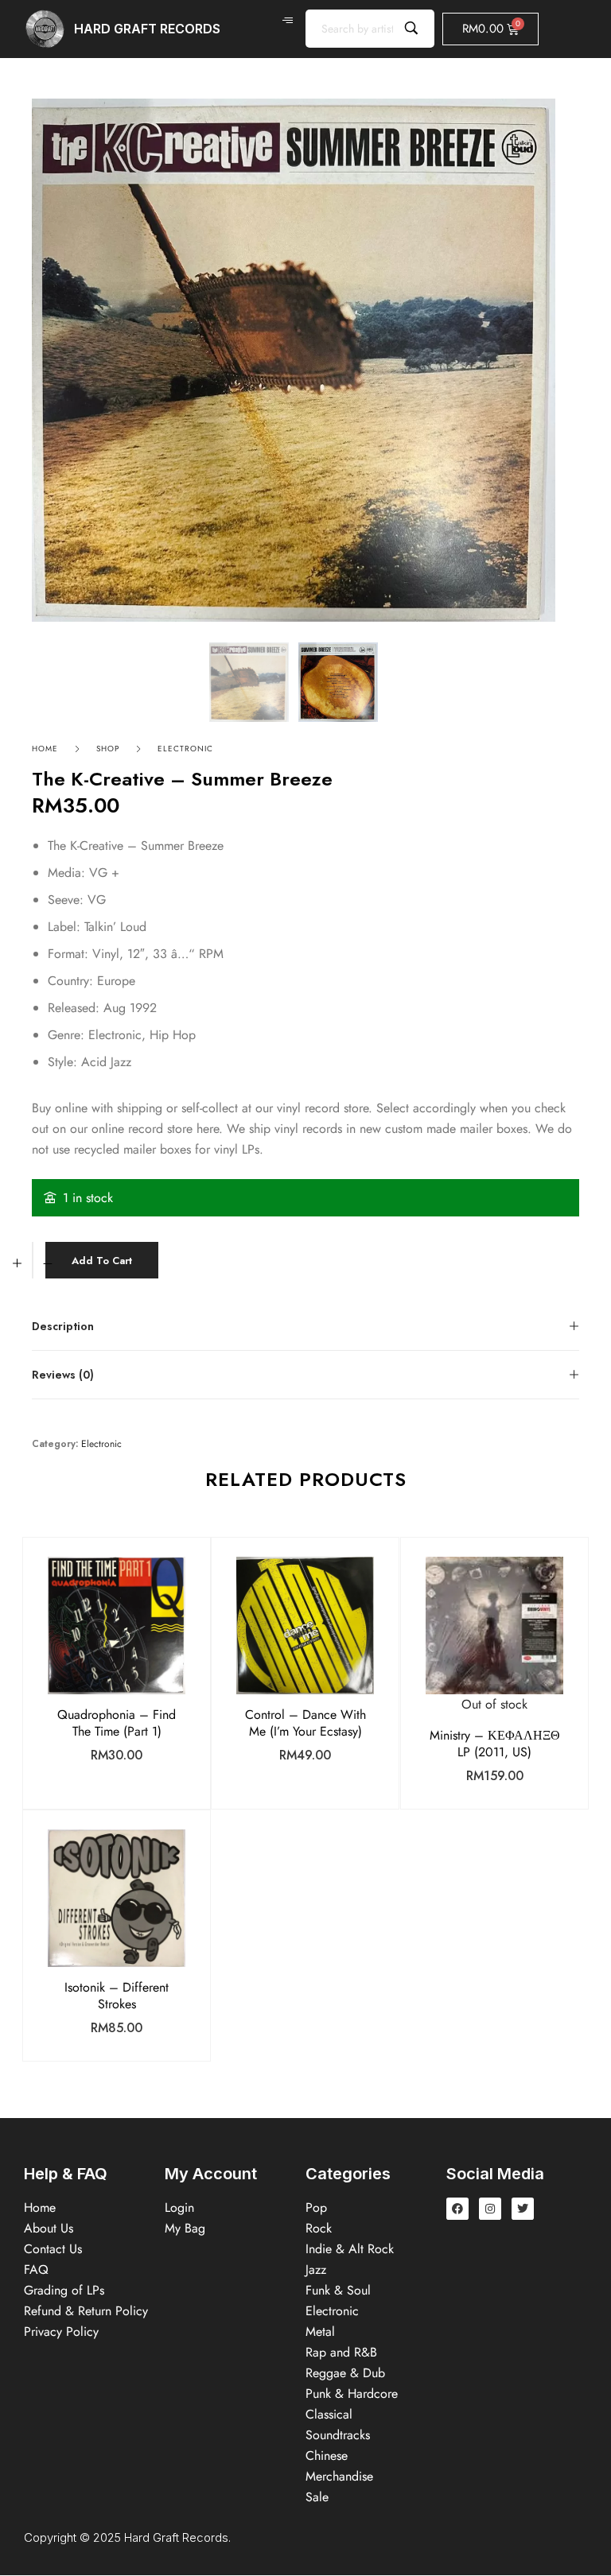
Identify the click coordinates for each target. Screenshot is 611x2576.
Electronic (185, 749)
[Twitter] (523, 2209)
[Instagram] (490, 2209)
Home (45, 749)
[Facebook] (457, 2209)
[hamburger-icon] (288, 21)
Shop (108, 749)
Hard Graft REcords (147, 29)
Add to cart (102, 1261)
